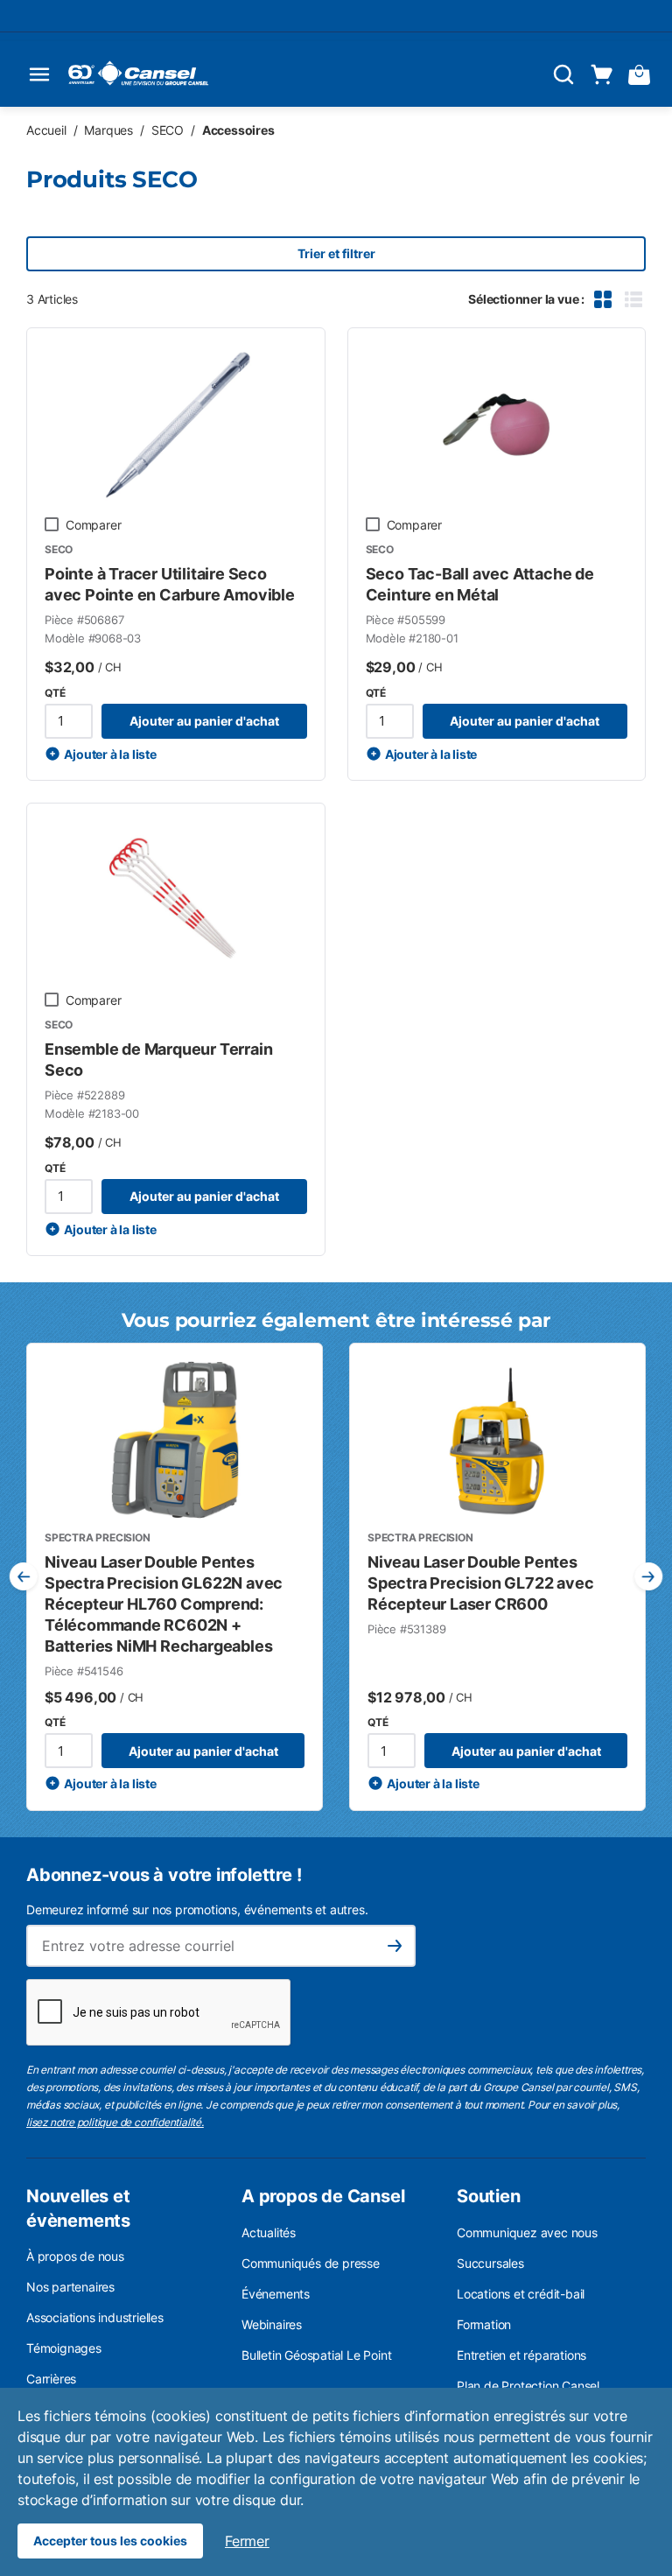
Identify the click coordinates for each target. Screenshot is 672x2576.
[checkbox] (52, 524)
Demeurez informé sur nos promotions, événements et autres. (197, 1909)
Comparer (93, 525)
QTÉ (55, 693)
